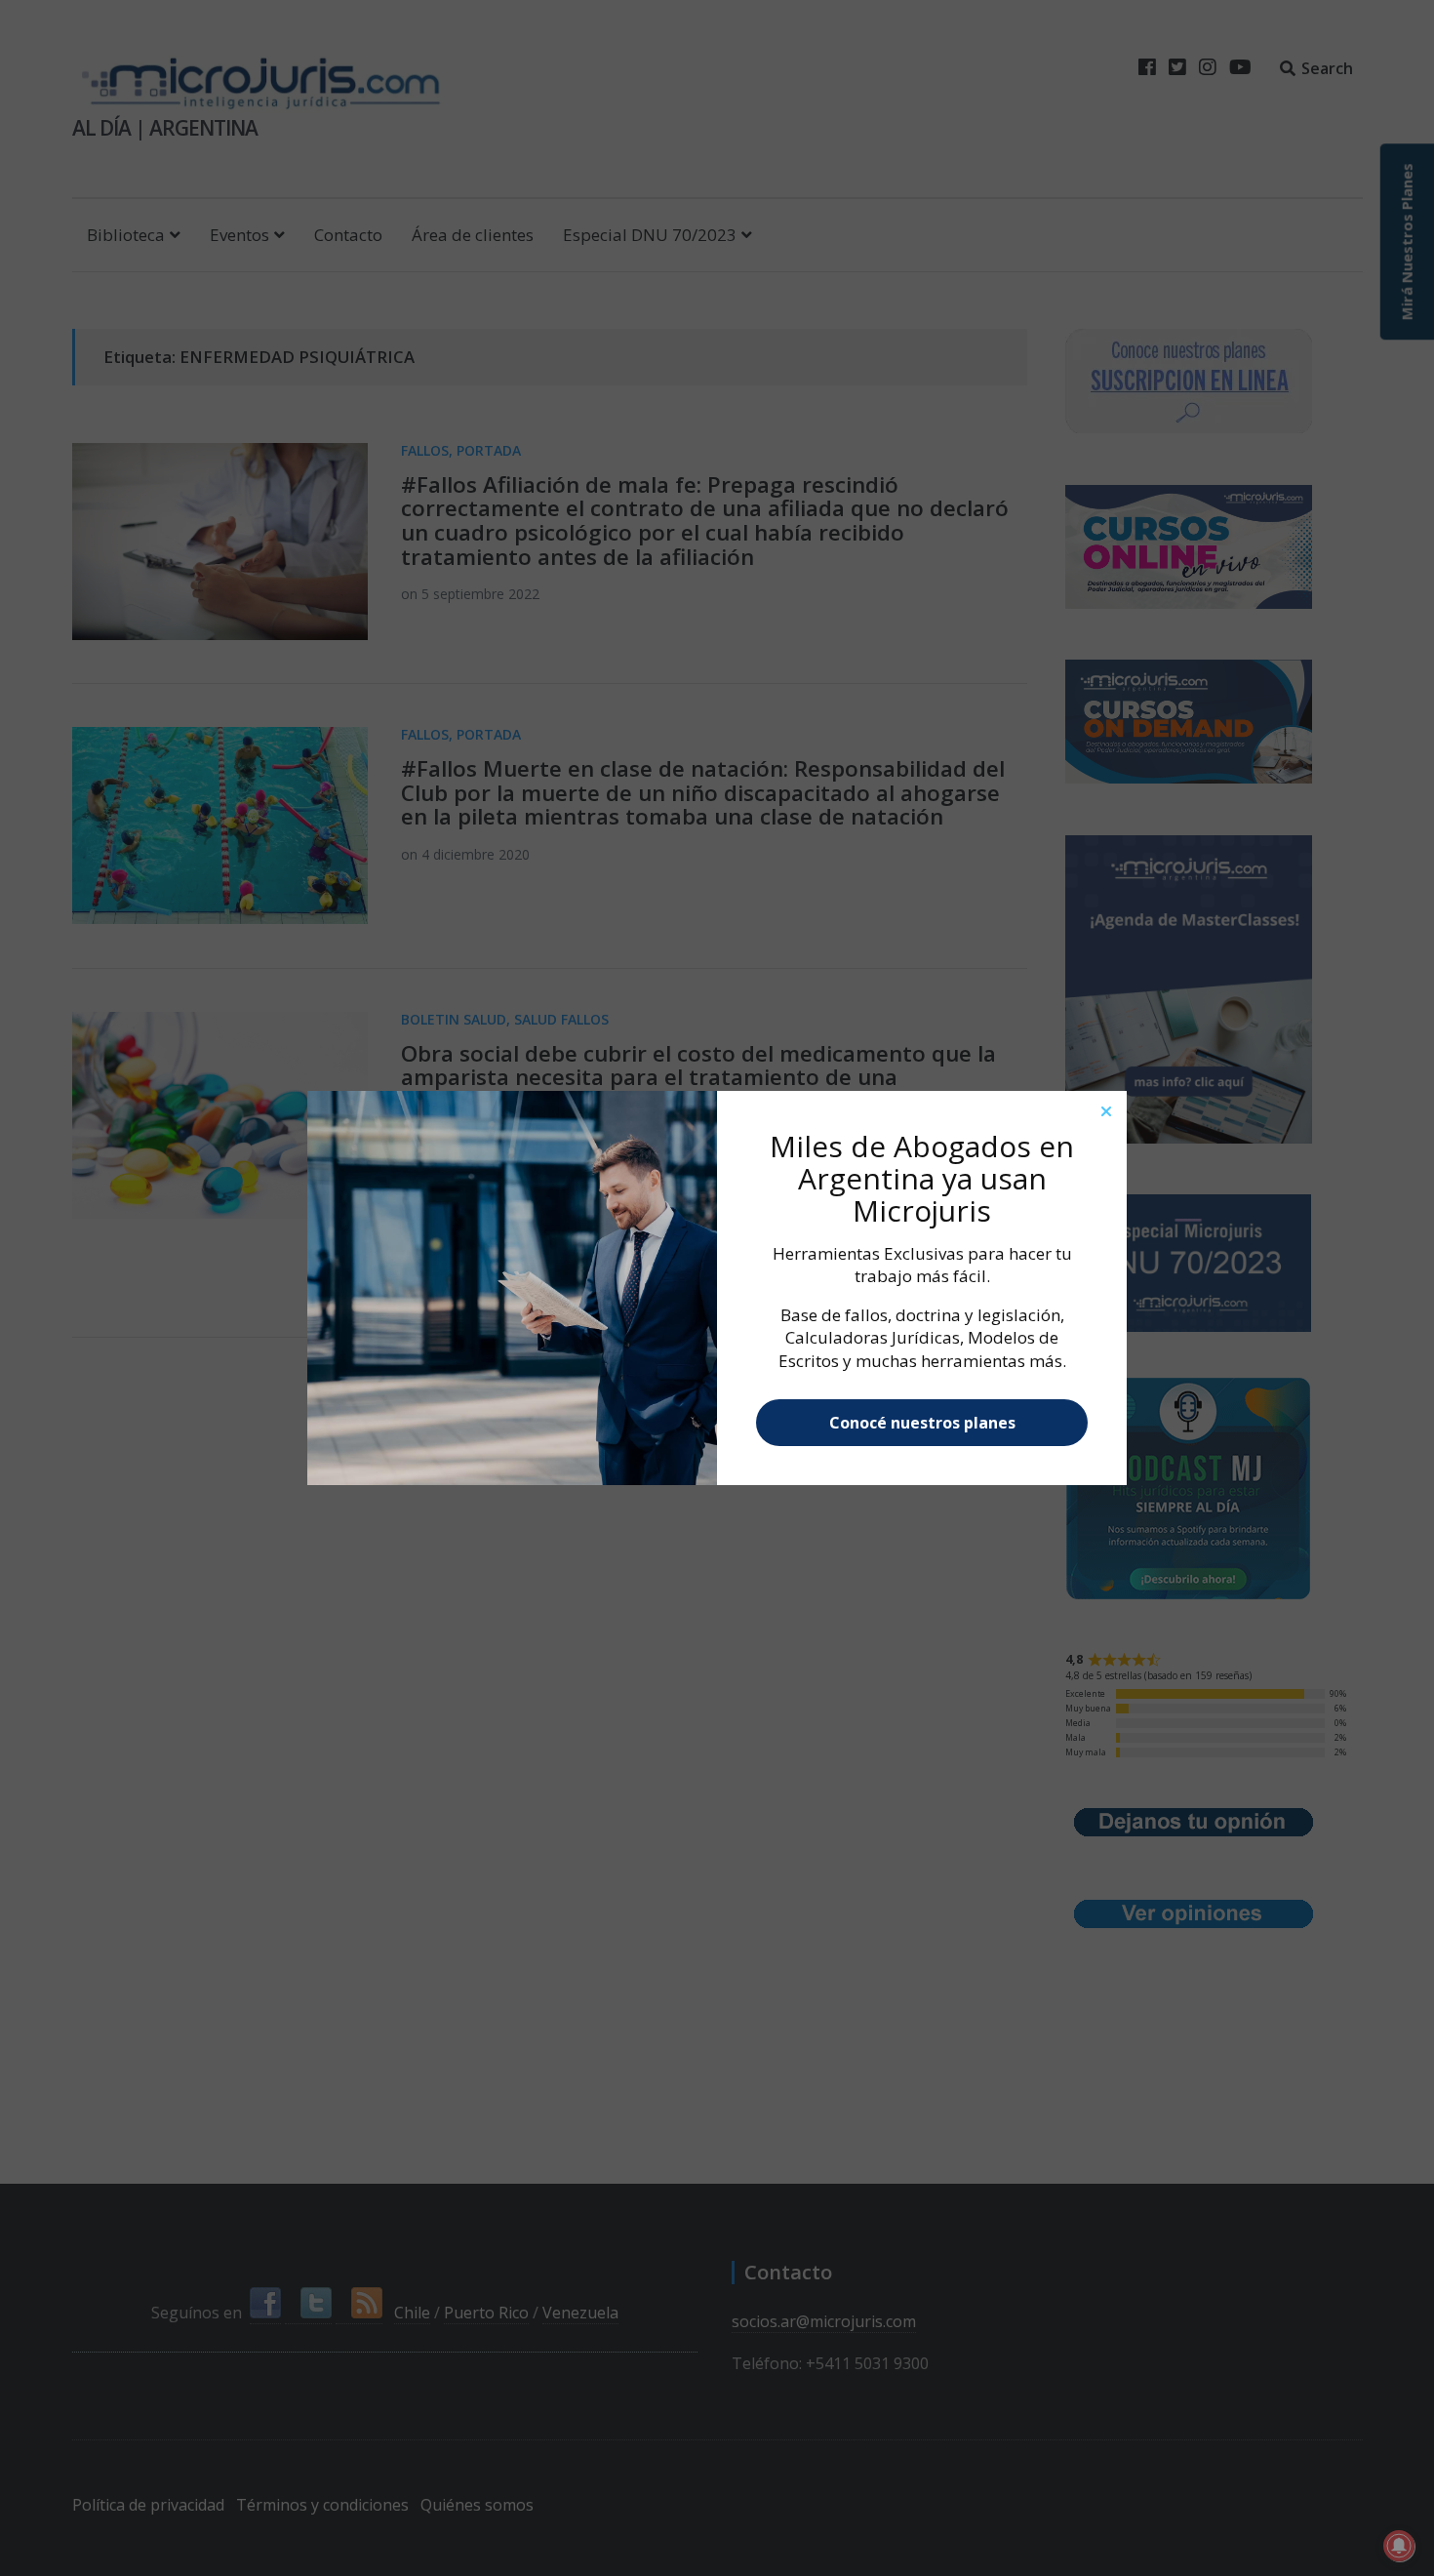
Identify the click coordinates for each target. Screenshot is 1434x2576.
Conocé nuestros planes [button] (922, 1423)
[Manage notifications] (1399, 2546)
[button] (1106, 1111)
